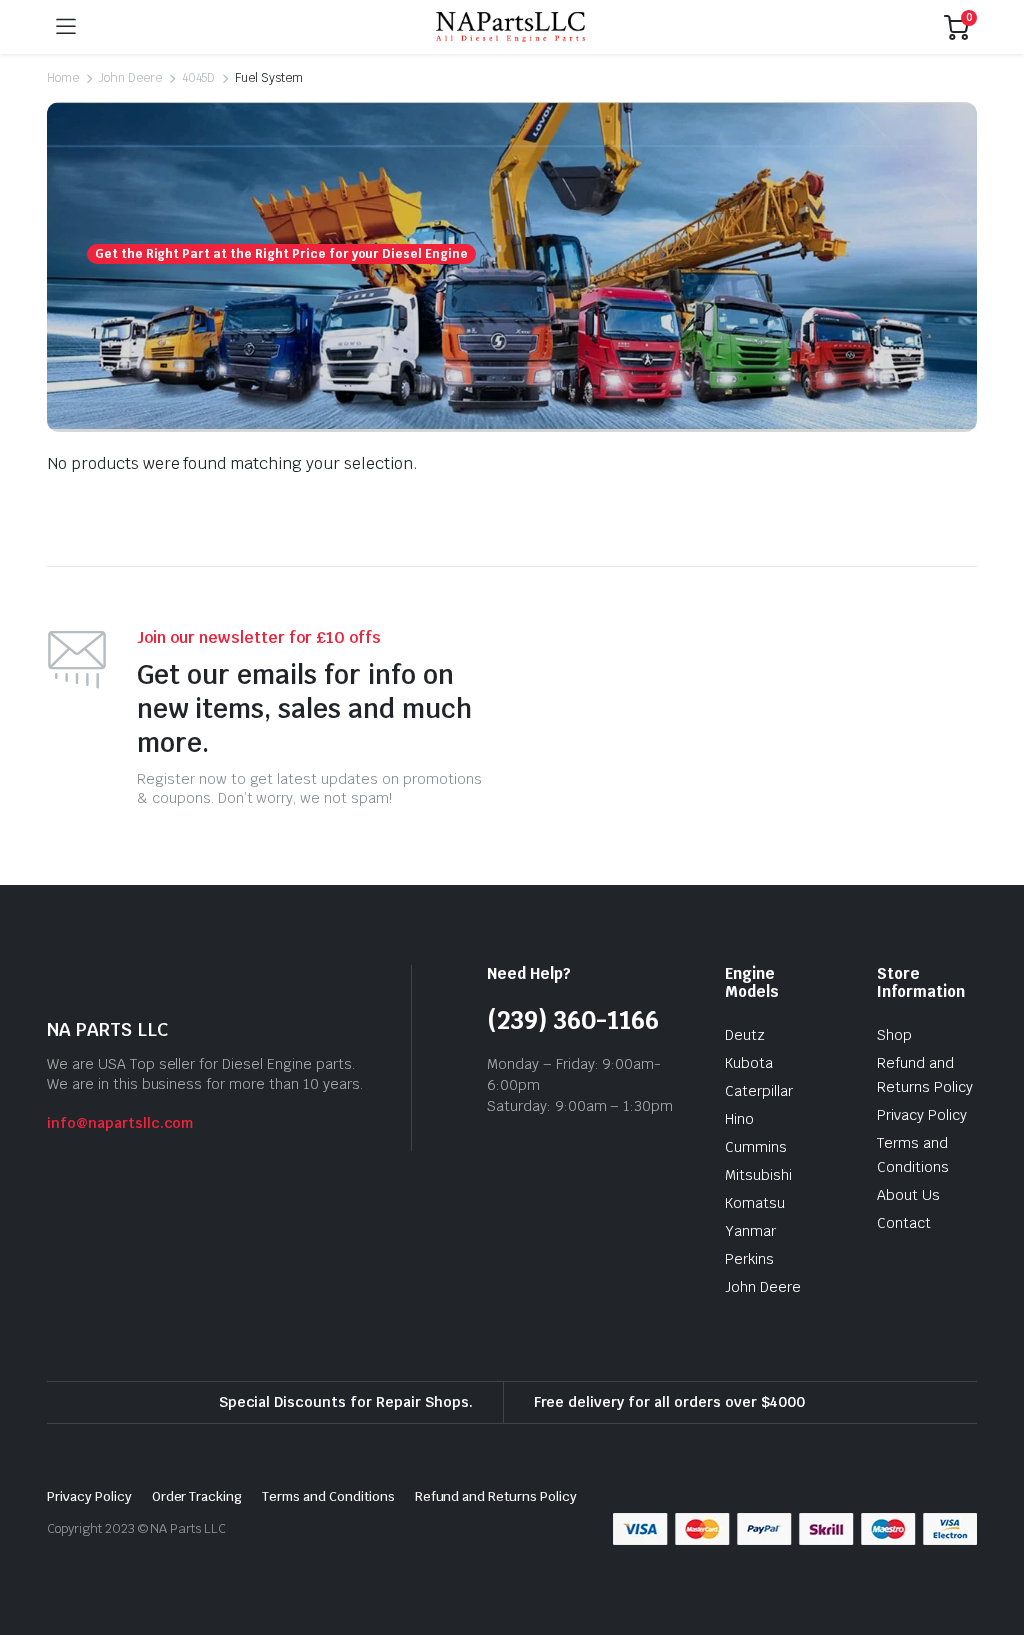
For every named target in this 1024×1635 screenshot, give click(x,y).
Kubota (749, 1063)
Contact (904, 1223)
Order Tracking (197, 1496)
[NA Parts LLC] (510, 27)
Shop (894, 1035)
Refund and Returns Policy (496, 1496)
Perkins (749, 1259)
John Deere (130, 78)
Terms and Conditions (328, 1496)
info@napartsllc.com (120, 1123)
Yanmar (750, 1231)
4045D (199, 78)
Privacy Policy (922, 1115)
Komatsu (755, 1203)
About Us (908, 1195)
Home (63, 78)
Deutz (745, 1035)
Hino (739, 1119)
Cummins (756, 1147)
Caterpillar (759, 1091)
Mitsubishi (758, 1175)
